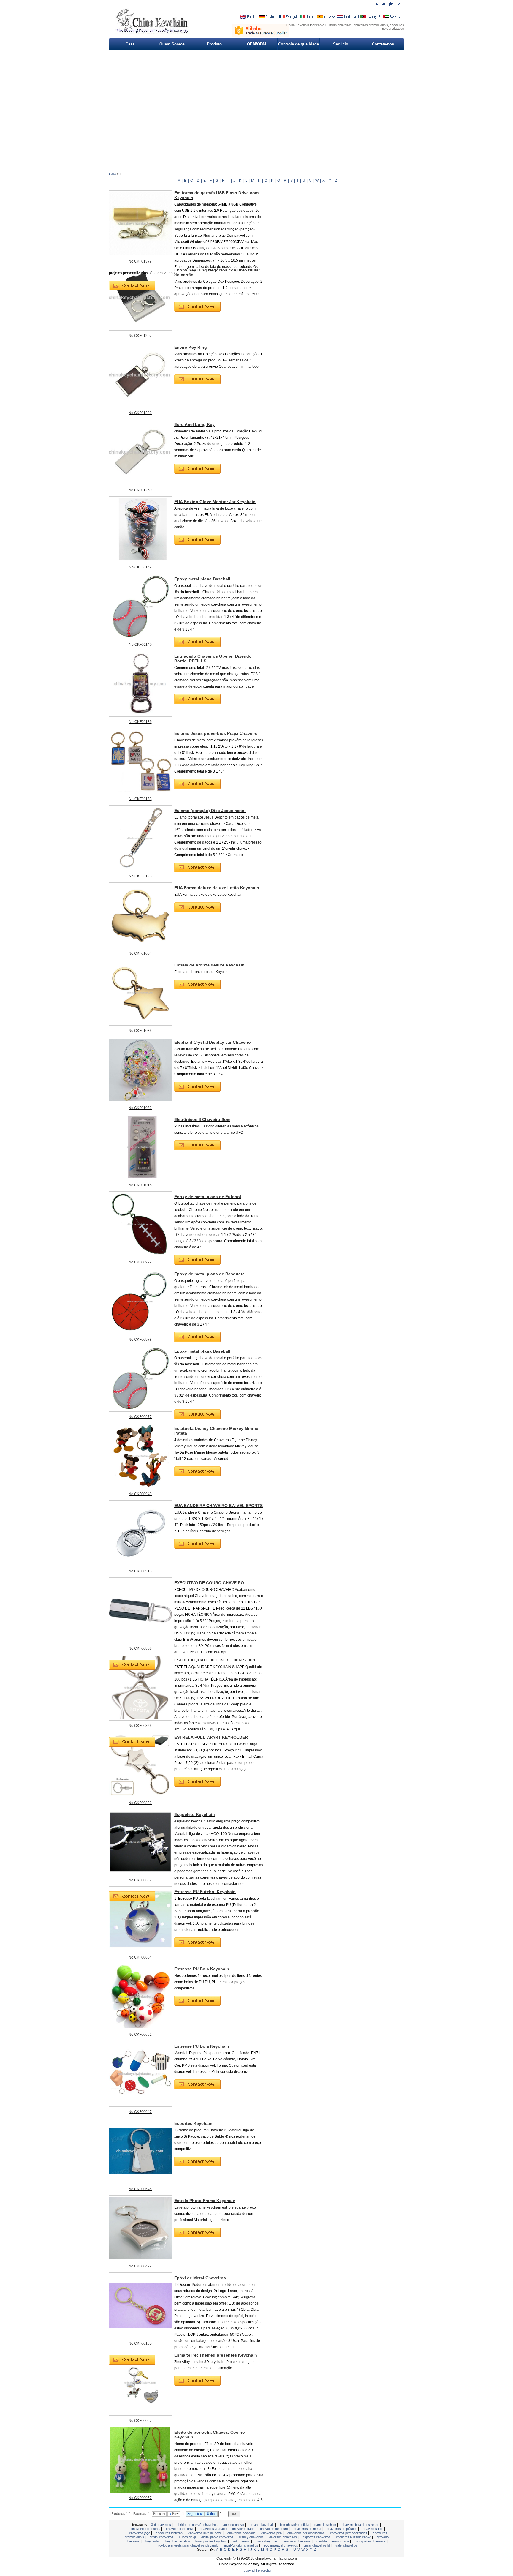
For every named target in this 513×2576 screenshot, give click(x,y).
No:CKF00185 (140, 2343)
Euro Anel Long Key (194, 424)
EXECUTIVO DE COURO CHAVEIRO (209, 1583)
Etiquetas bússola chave (354, 2537)
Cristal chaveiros (162, 2537)
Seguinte (194, 2514)
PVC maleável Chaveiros (281, 2545)
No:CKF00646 (140, 2189)
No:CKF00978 (140, 1340)
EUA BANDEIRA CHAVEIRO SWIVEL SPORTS (218, 1506)
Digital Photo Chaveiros (218, 2537)
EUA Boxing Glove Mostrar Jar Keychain (215, 502)
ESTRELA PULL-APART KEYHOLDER (211, 1737)
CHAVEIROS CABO (244, 2529)
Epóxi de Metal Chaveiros (200, 2278)
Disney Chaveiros (252, 2537)
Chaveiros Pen (272, 2533)
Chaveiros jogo (140, 2533)
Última (211, 2514)
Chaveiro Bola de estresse (361, 2525)
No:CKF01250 (140, 490)
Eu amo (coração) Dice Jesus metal (210, 811)
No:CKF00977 (140, 1417)
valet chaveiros (347, 2545)
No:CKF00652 (140, 2035)
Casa (130, 44)
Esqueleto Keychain (195, 1814)
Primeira (159, 2514)
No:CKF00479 (140, 2266)
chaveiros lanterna (170, 2533)
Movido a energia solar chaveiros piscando (188, 2545)
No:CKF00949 (140, 1494)
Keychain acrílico (178, 2541)
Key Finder (153, 2541)
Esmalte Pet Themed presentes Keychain (216, 2355)
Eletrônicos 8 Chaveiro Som (202, 1119)
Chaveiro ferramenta (146, 2529)
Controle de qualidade (299, 44)
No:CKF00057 (140, 2498)
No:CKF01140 (140, 645)
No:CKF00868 (140, 1648)
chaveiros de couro (274, 2529)
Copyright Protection (258, 2570)
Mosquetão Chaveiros (371, 2541)
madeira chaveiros (298, 2541)
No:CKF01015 (140, 1185)
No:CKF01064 (140, 953)
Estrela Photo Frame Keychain (205, 2201)
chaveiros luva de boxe (205, 2533)
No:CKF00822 (140, 1803)
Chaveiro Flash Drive (180, 2529)
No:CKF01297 (140, 336)
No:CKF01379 (140, 261)
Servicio (341, 44)
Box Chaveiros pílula (295, 2525)
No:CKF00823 (140, 1726)
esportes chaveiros (317, 2537)
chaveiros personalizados (306, 2533)
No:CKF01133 (140, 799)
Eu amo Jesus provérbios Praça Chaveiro (216, 733)
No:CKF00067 (140, 2421)
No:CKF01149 (140, 567)
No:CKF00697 (140, 1880)
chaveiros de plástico (342, 2529)
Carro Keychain (326, 2525)
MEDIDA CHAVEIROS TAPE (333, 2541)
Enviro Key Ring (191, 347)
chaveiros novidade (242, 2533)
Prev (175, 2514)
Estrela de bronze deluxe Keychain (209, 965)
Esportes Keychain (193, 2123)
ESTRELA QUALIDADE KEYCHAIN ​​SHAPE (216, 1660)
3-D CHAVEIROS (161, 2525)
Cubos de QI (188, 2537)
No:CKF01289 (140, 413)
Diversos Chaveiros (284, 2537)
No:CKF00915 (140, 1571)
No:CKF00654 (140, 1957)
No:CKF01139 (140, 722)
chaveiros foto (373, 2529)
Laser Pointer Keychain (212, 2541)
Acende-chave (234, 2525)
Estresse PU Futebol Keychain (205, 1892)
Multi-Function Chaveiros (242, 2545)
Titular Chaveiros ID (317, 2545)
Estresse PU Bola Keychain (202, 1969)
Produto (214, 44)
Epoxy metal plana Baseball (202, 579)
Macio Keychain (268, 2541)
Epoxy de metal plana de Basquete (209, 1274)
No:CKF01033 (140, 1031)
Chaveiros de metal (308, 2529)
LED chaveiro (242, 2541)
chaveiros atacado (214, 2529)
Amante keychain (262, 2525)
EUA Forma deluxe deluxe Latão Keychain (217, 888)
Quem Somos (172, 44)
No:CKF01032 (140, 1108)
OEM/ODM (256, 44)
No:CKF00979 (140, 1262)
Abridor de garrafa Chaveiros (198, 2525)
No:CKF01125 (140, 876)
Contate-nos (383, 44)
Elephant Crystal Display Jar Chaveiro (213, 1042)
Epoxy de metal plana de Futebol (208, 1197)
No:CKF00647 (140, 2112)
